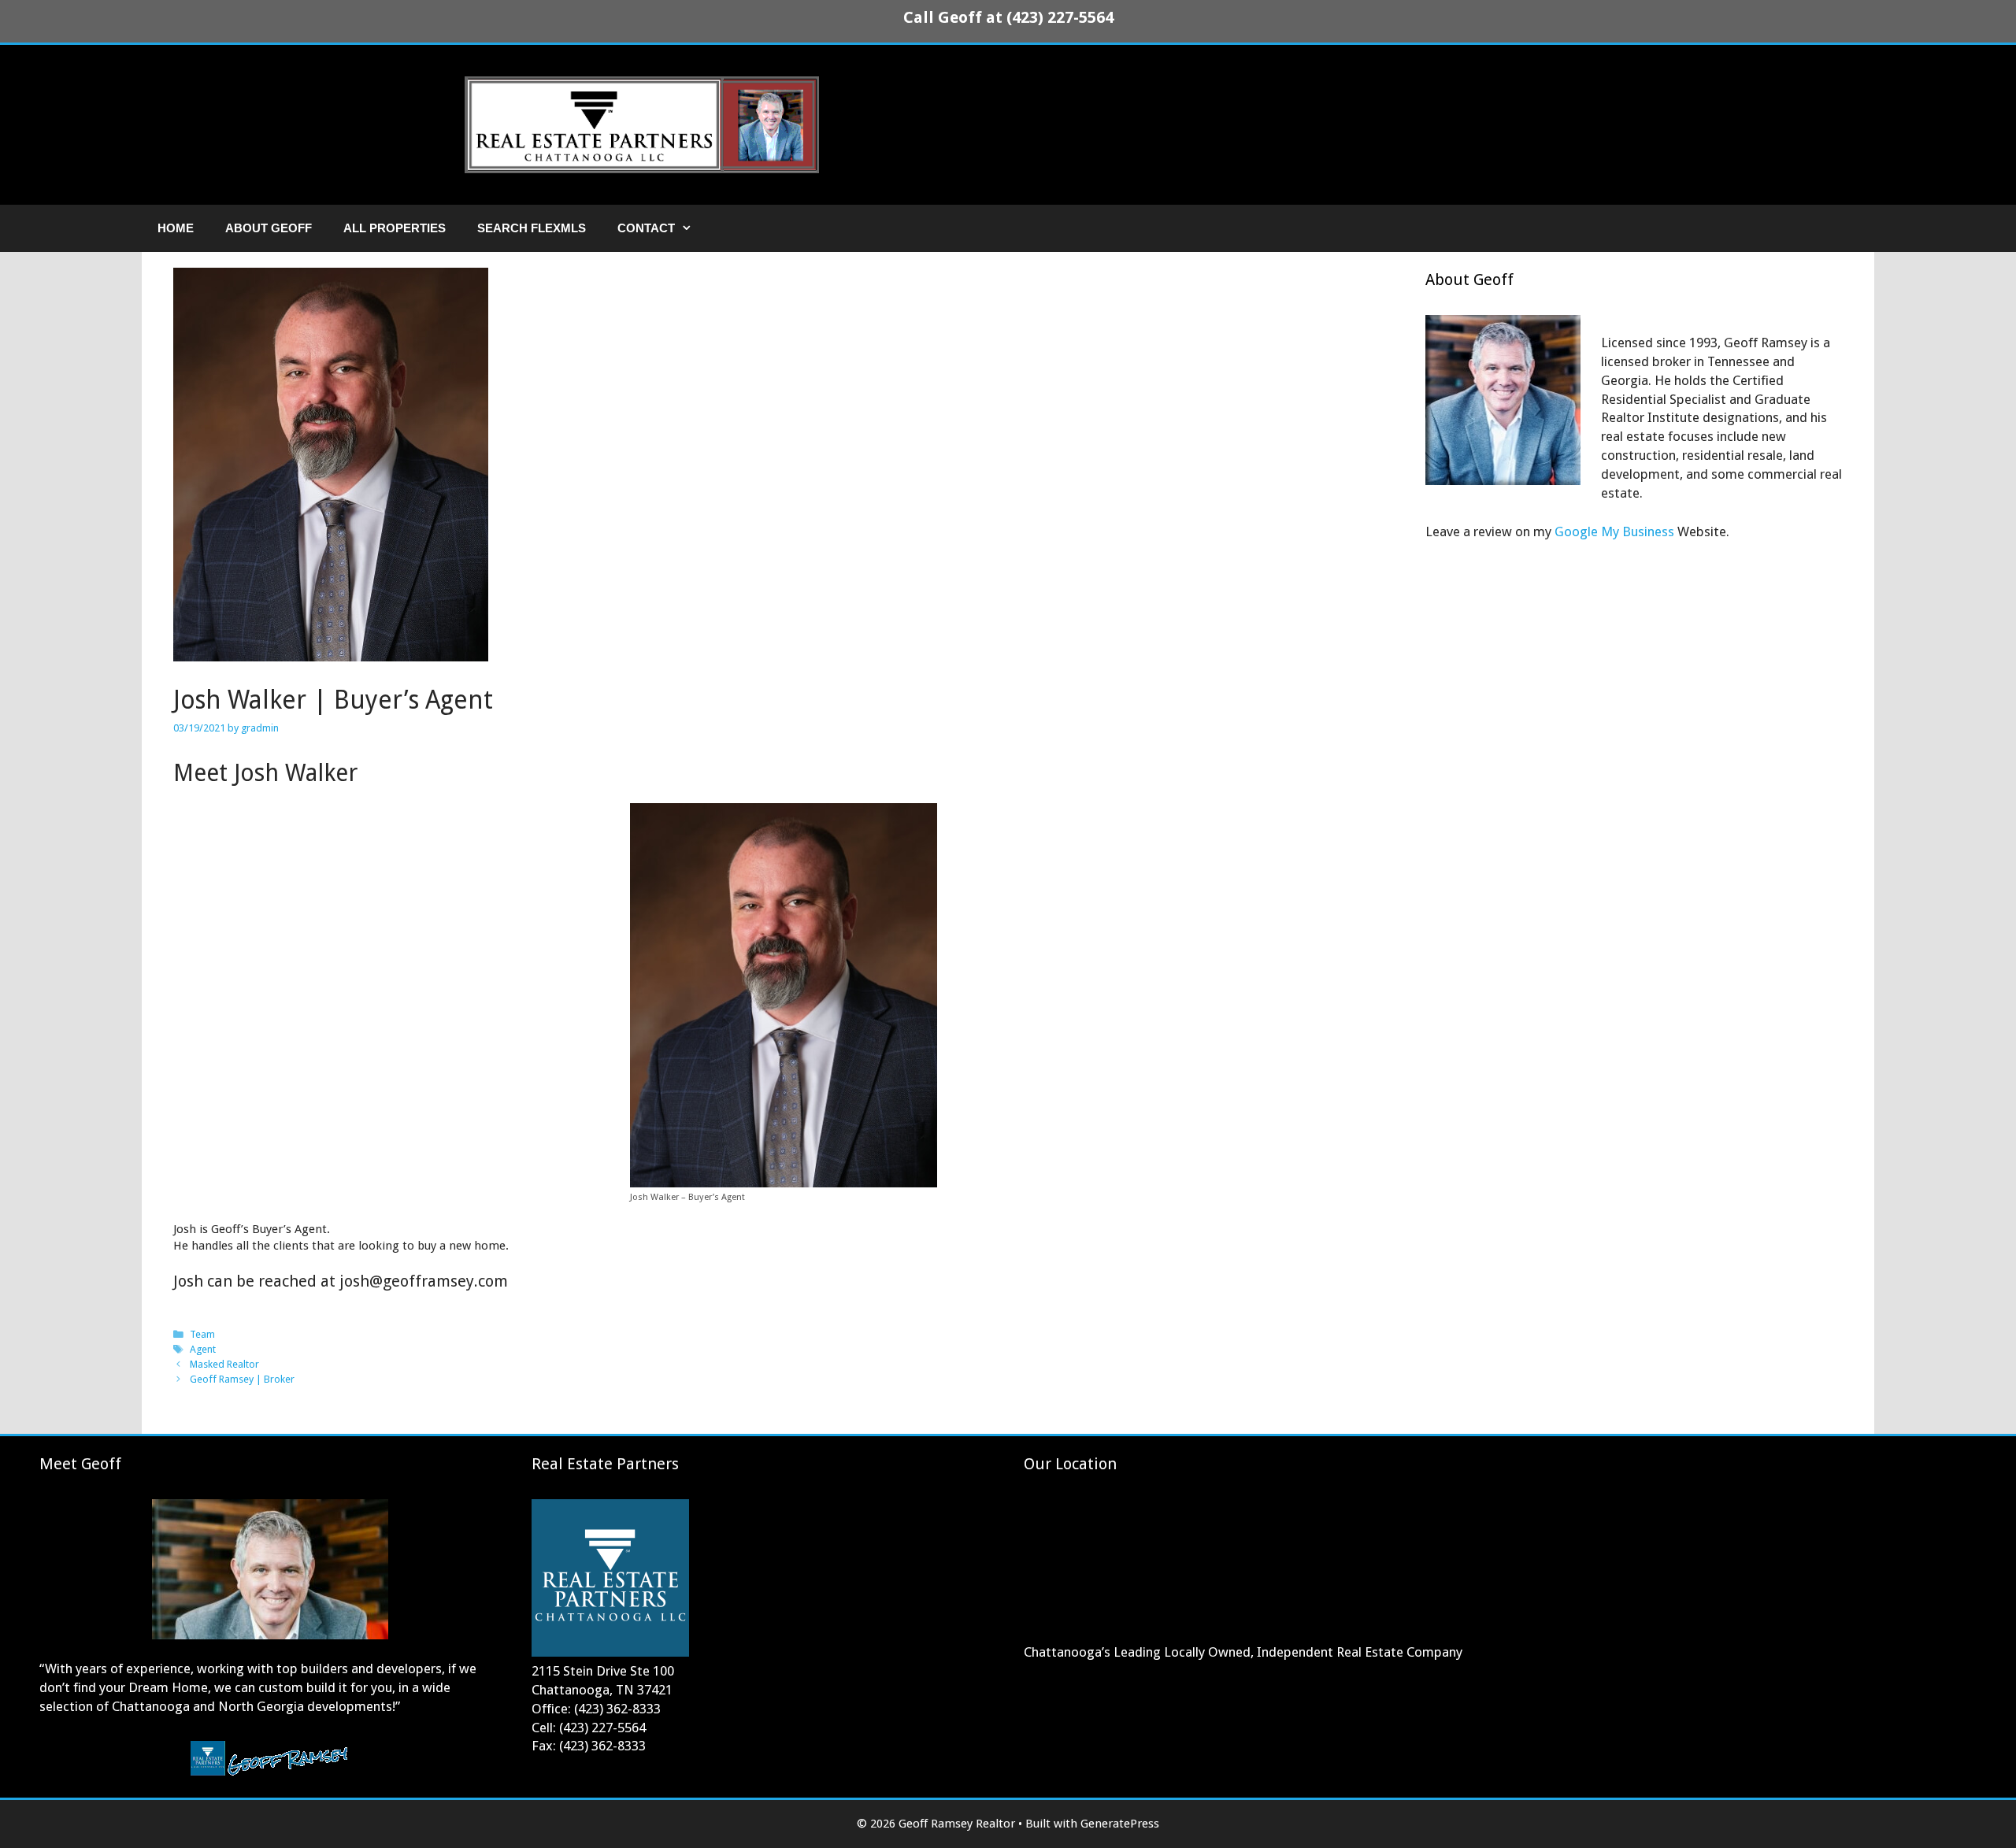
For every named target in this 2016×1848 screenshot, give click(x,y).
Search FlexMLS (532, 228)
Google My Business (1614, 531)
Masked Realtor (224, 1364)
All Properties (395, 228)
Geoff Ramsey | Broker (242, 1379)
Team (202, 1334)
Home (176, 228)
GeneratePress (1120, 1824)
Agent (203, 1349)
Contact (646, 228)
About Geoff (269, 228)
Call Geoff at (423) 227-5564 (1008, 17)
